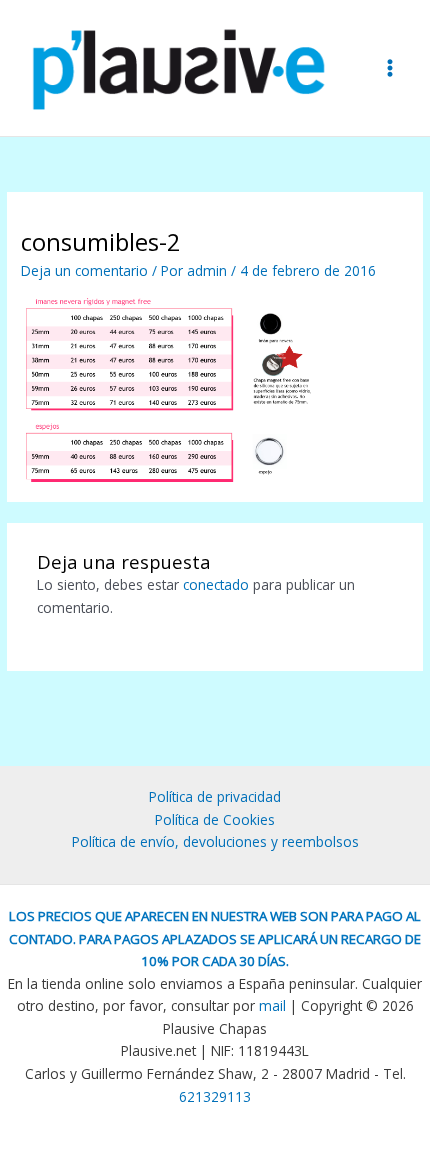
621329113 (215, 1096)
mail (272, 1005)
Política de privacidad (215, 796)
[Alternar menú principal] (390, 67)
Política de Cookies (215, 819)
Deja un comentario (84, 270)
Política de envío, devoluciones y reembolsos (215, 841)
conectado (216, 584)
